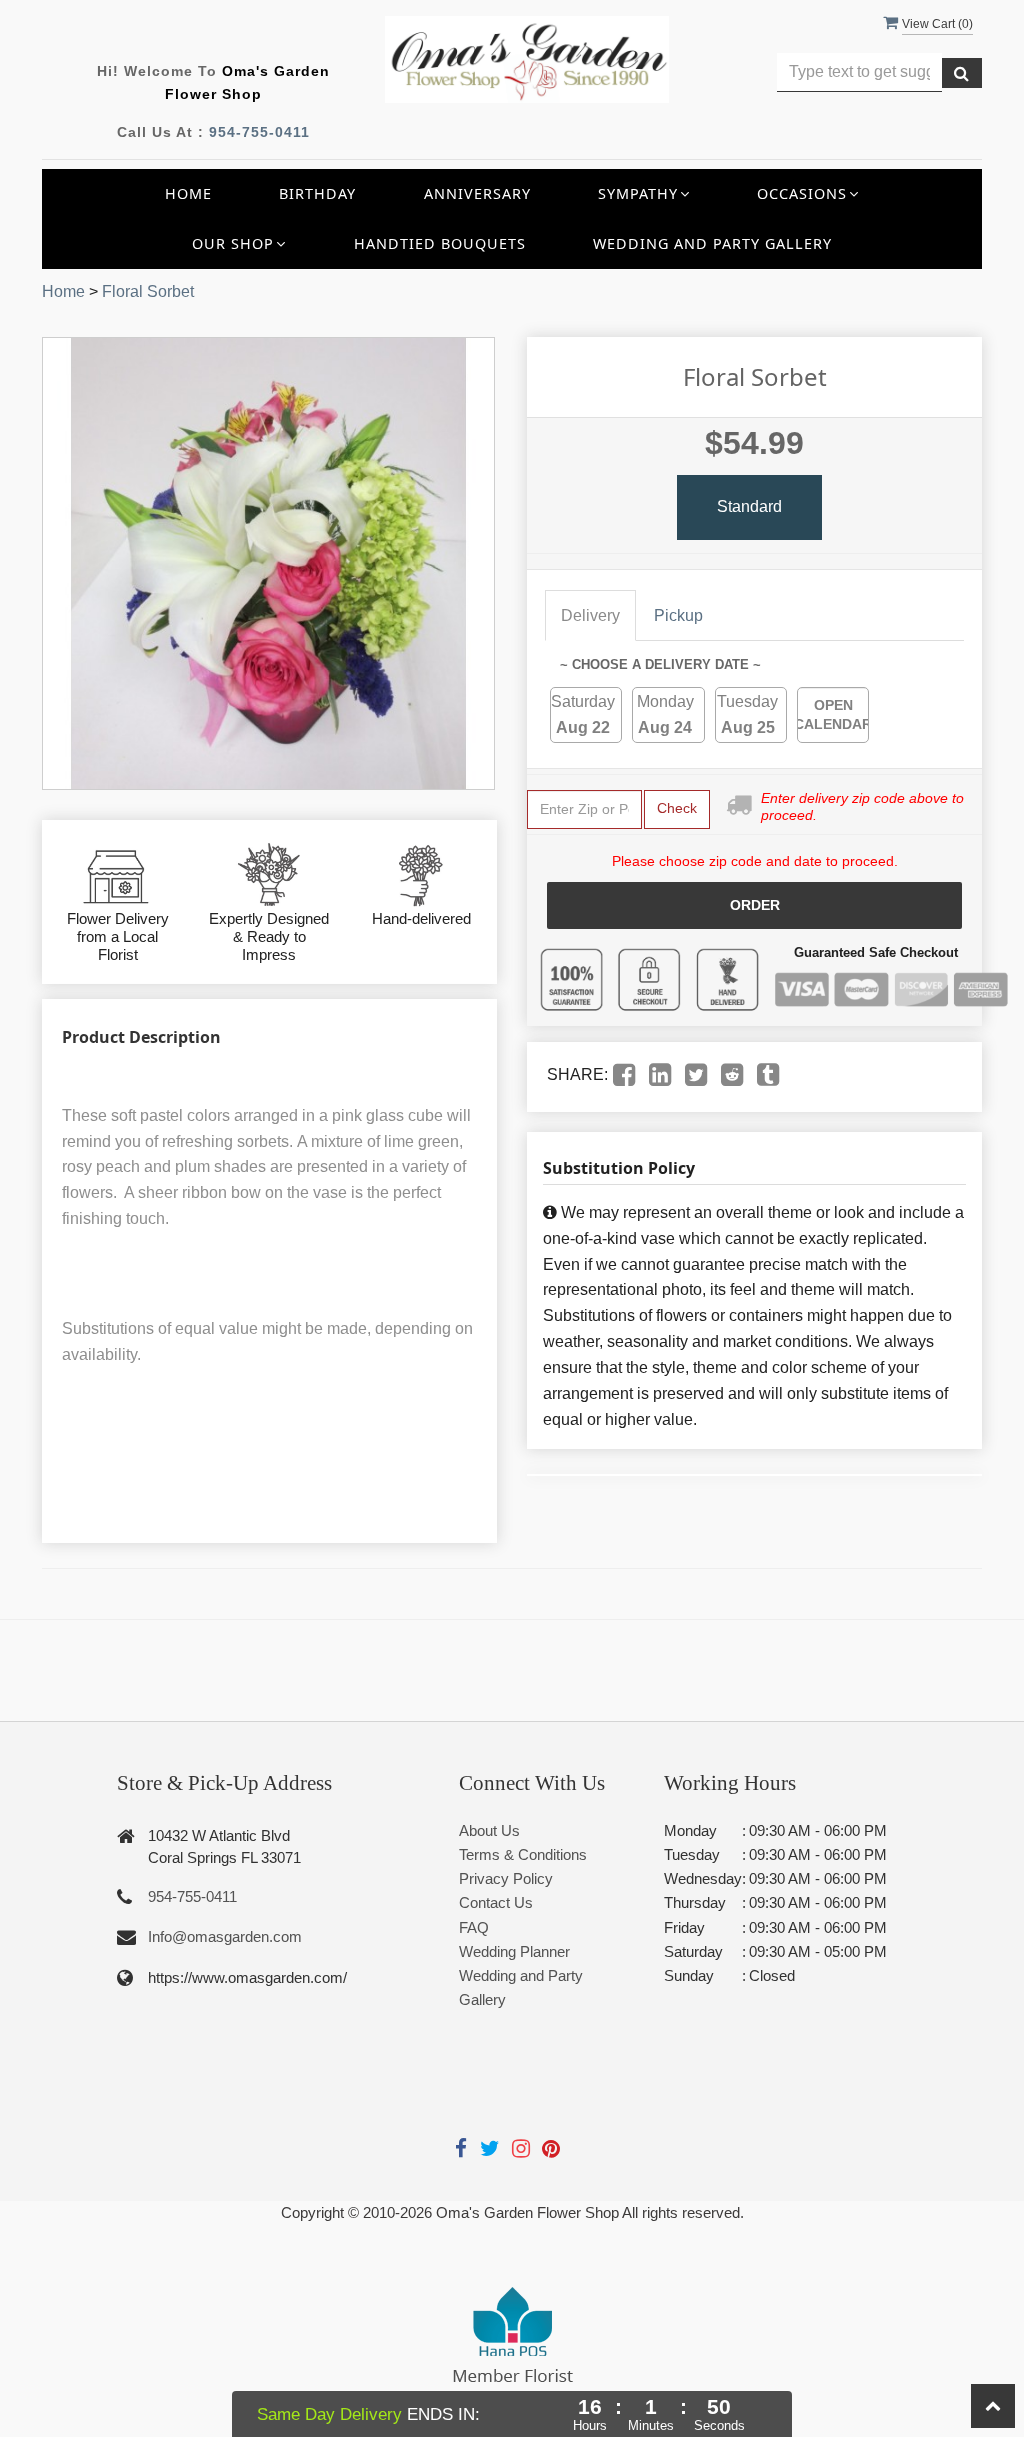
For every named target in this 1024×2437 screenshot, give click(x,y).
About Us (489, 1830)
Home (188, 193)
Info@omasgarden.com (225, 1936)
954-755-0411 (259, 132)
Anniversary (477, 193)
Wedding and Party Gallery (712, 243)
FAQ (474, 1927)
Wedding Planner (514, 1951)
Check (677, 808)
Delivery (590, 615)
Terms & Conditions (523, 1854)
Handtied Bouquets (440, 243)
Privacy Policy (506, 1878)
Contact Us (496, 1902)
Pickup (678, 615)
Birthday (317, 193)
